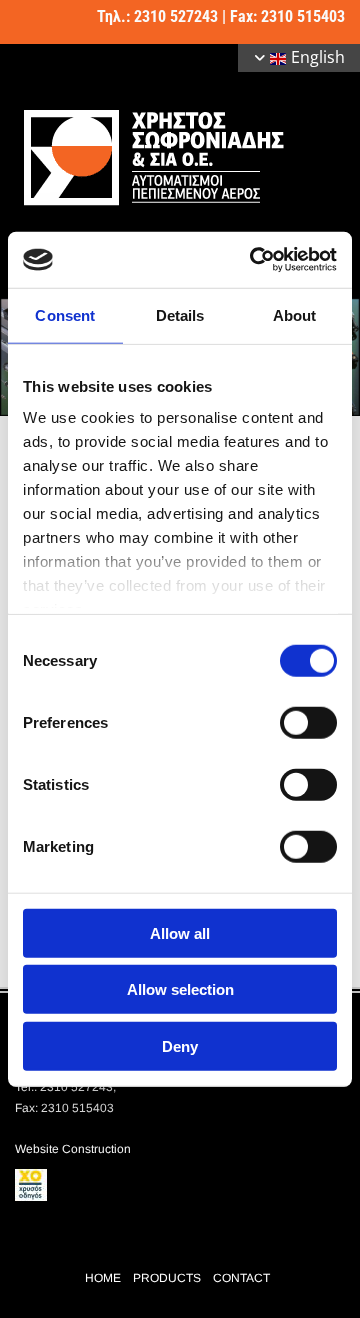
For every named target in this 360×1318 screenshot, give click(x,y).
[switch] (308, 722)
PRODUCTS (167, 1278)
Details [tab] (180, 314)
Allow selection (180, 989)
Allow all (180, 932)
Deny (180, 1045)
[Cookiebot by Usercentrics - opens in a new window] (254, 260)
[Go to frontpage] (180, 157)
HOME (103, 1278)
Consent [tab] (65, 314)
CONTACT (241, 1278)
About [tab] (295, 314)
